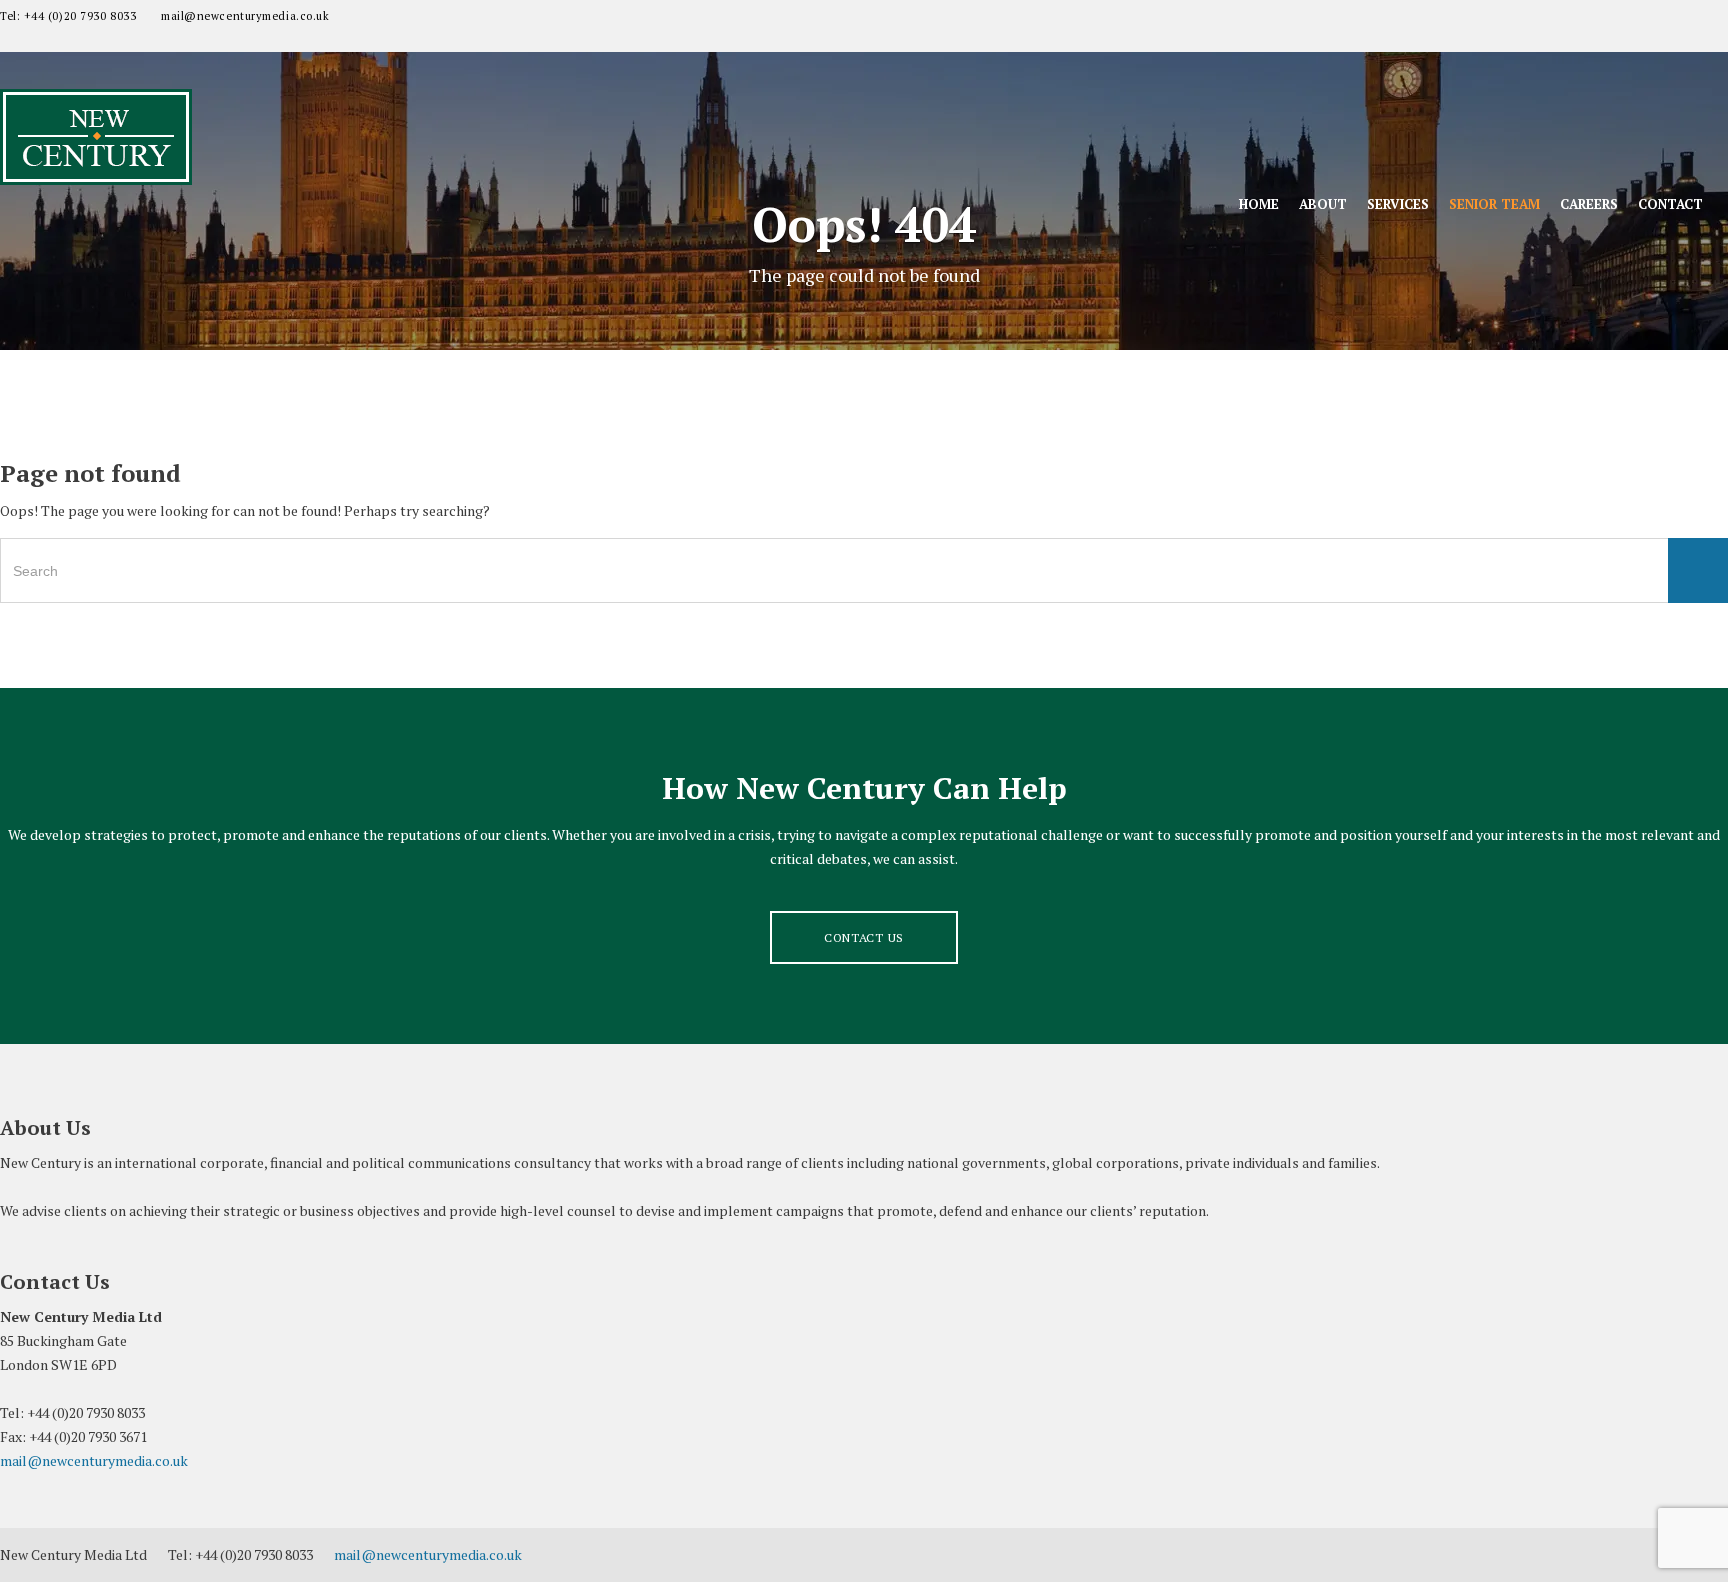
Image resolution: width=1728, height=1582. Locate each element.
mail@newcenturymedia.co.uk (245, 16)
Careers (1589, 204)
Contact (1670, 204)
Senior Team (1494, 204)
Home (1259, 204)
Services (1398, 204)
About (1323, 204)
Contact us (864, 937)
